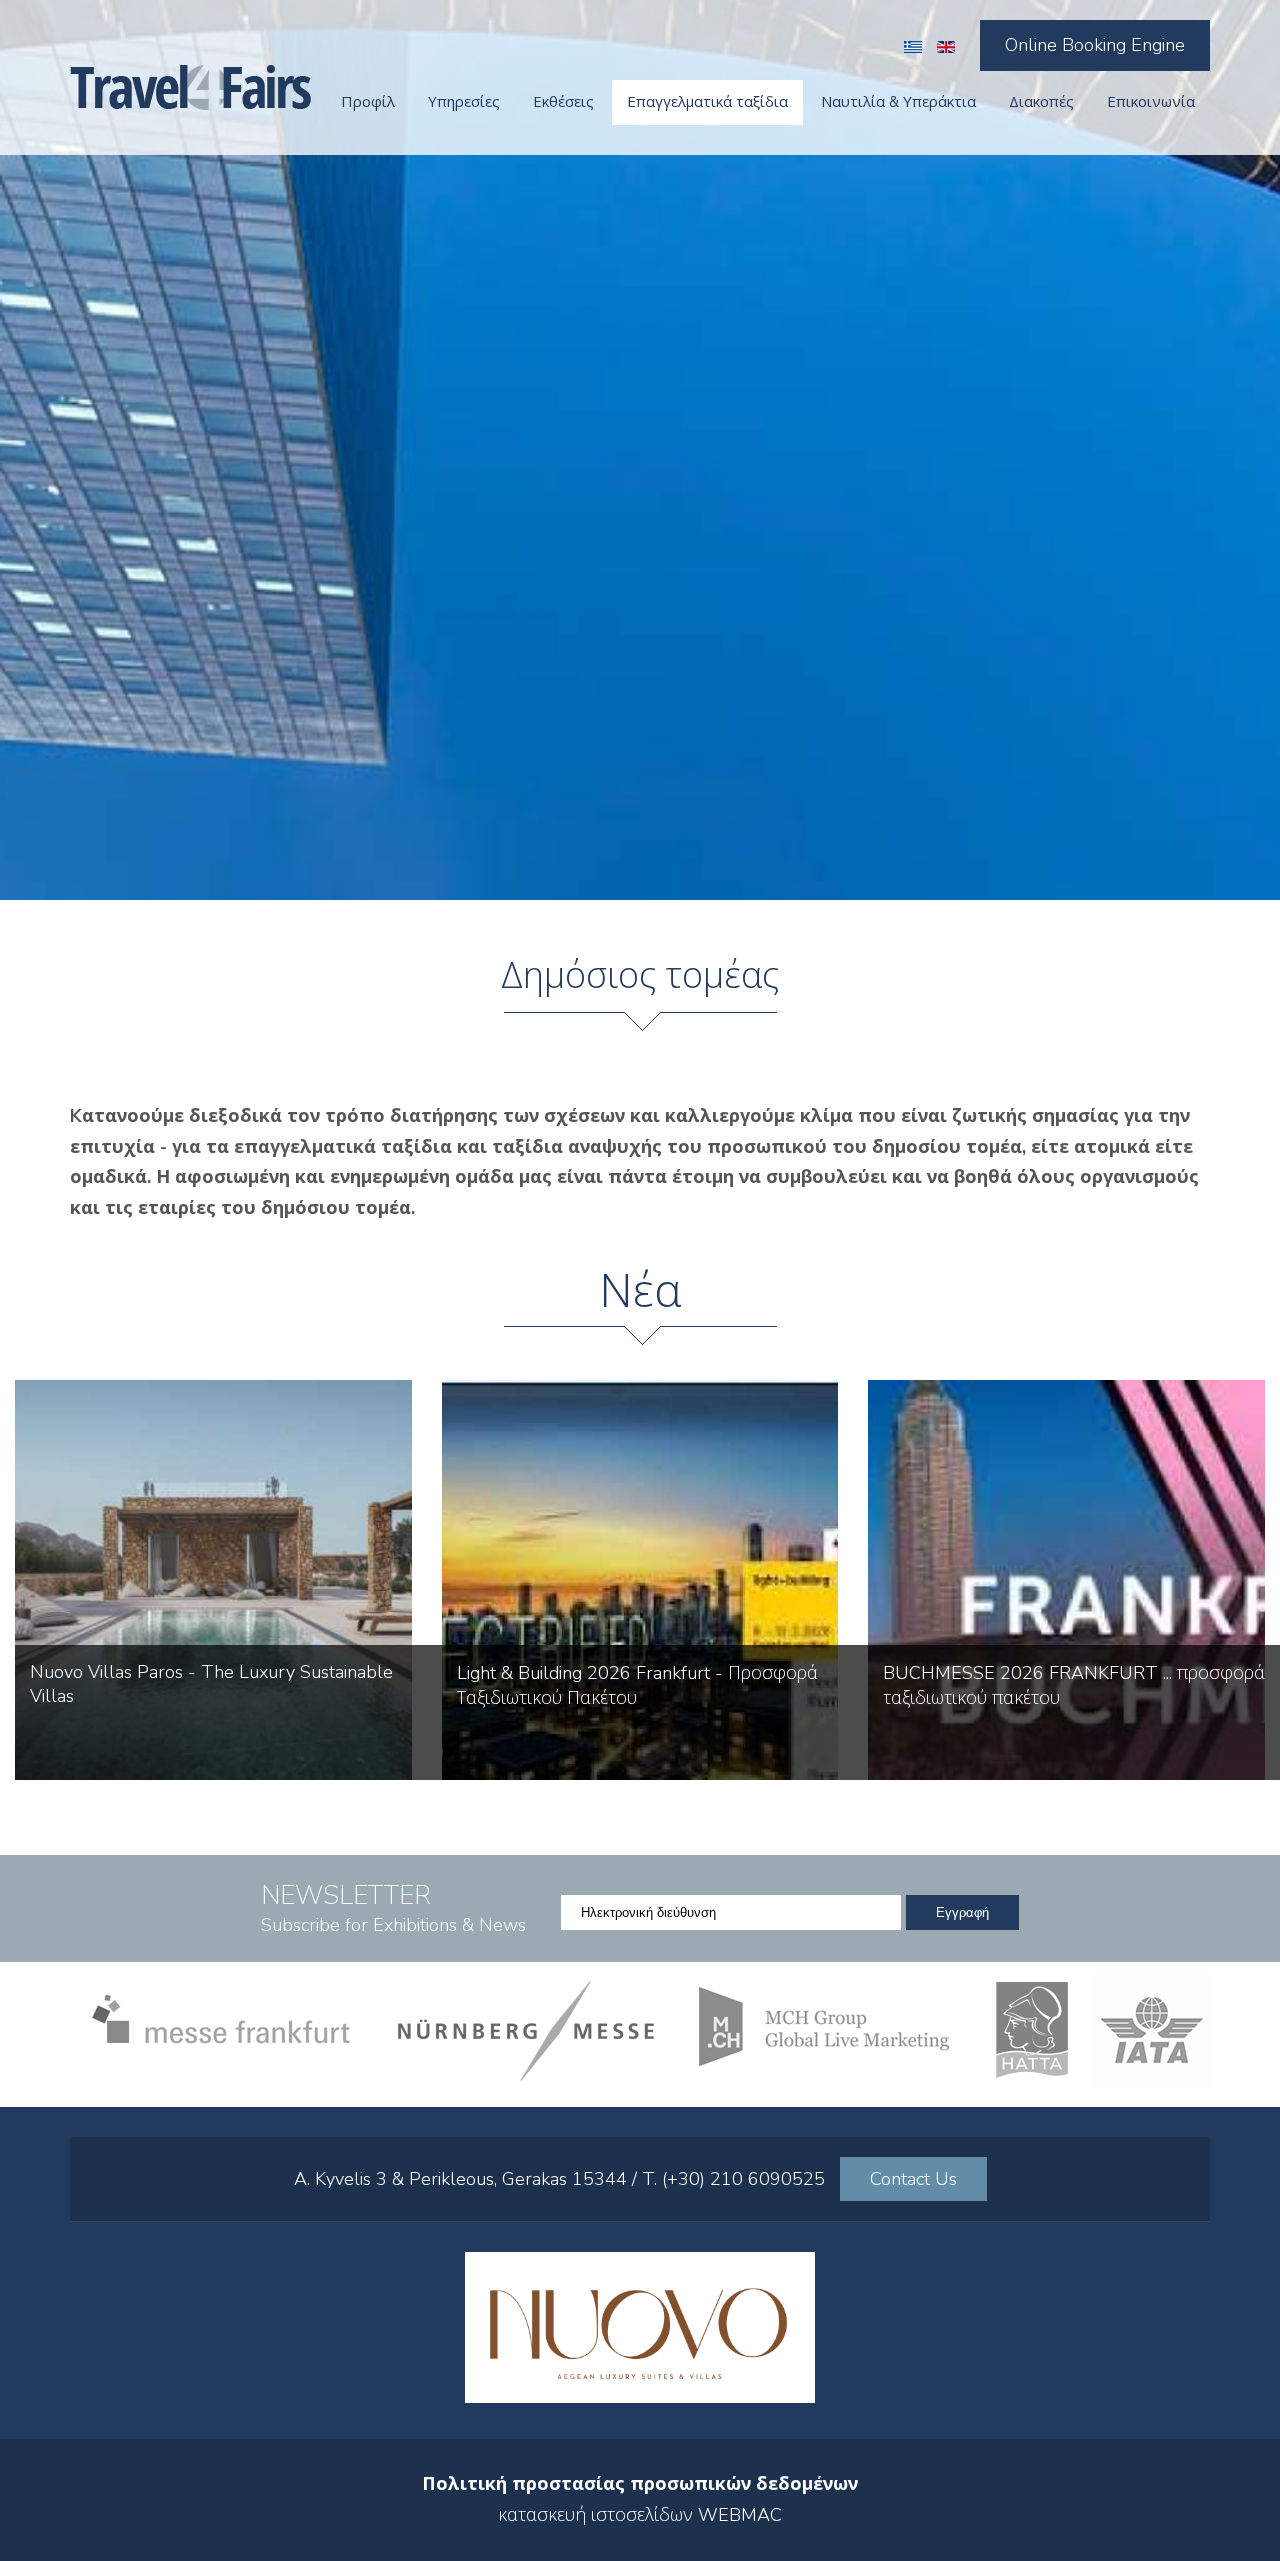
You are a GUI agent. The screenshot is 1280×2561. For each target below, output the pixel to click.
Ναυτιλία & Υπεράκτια (898, 102)
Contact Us (913, 2179)
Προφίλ (368, 102)
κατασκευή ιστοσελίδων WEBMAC (640, 2515)
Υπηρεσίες (464, 102)
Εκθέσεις (563, 102)
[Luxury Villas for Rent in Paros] (640, 2397)
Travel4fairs (190, 87)
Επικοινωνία (1151, 102)
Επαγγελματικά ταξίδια (707, 102)
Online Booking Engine (1095, 45)
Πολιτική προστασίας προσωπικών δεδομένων (640, 2484)
